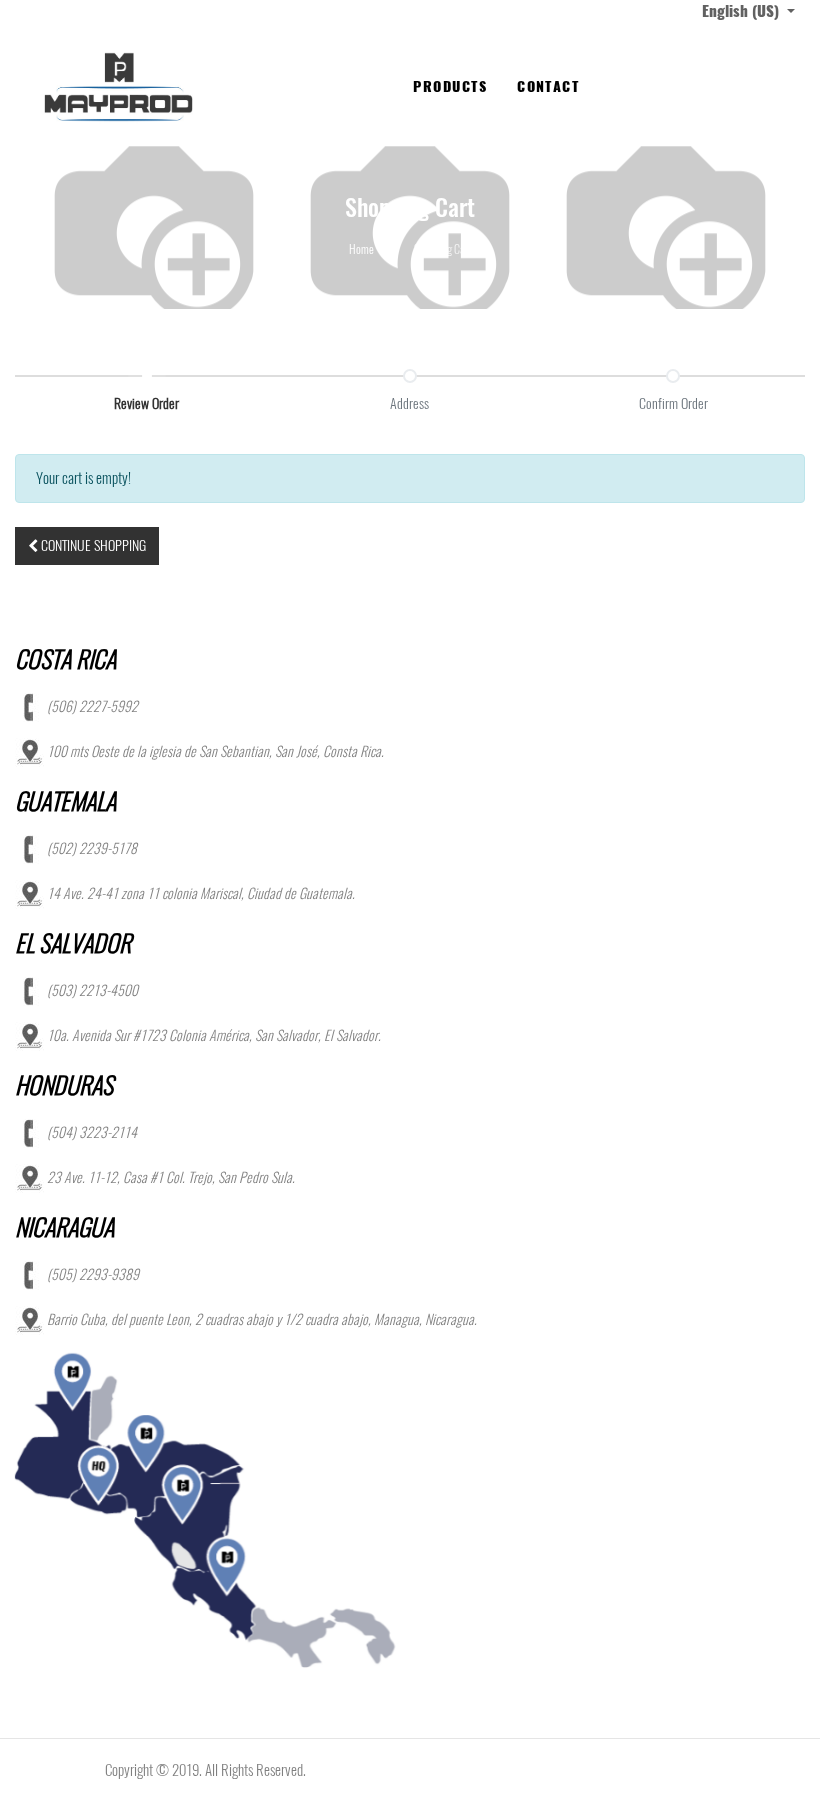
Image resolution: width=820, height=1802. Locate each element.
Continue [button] (92, 545)
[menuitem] (450, 87)
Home (361, 249)
